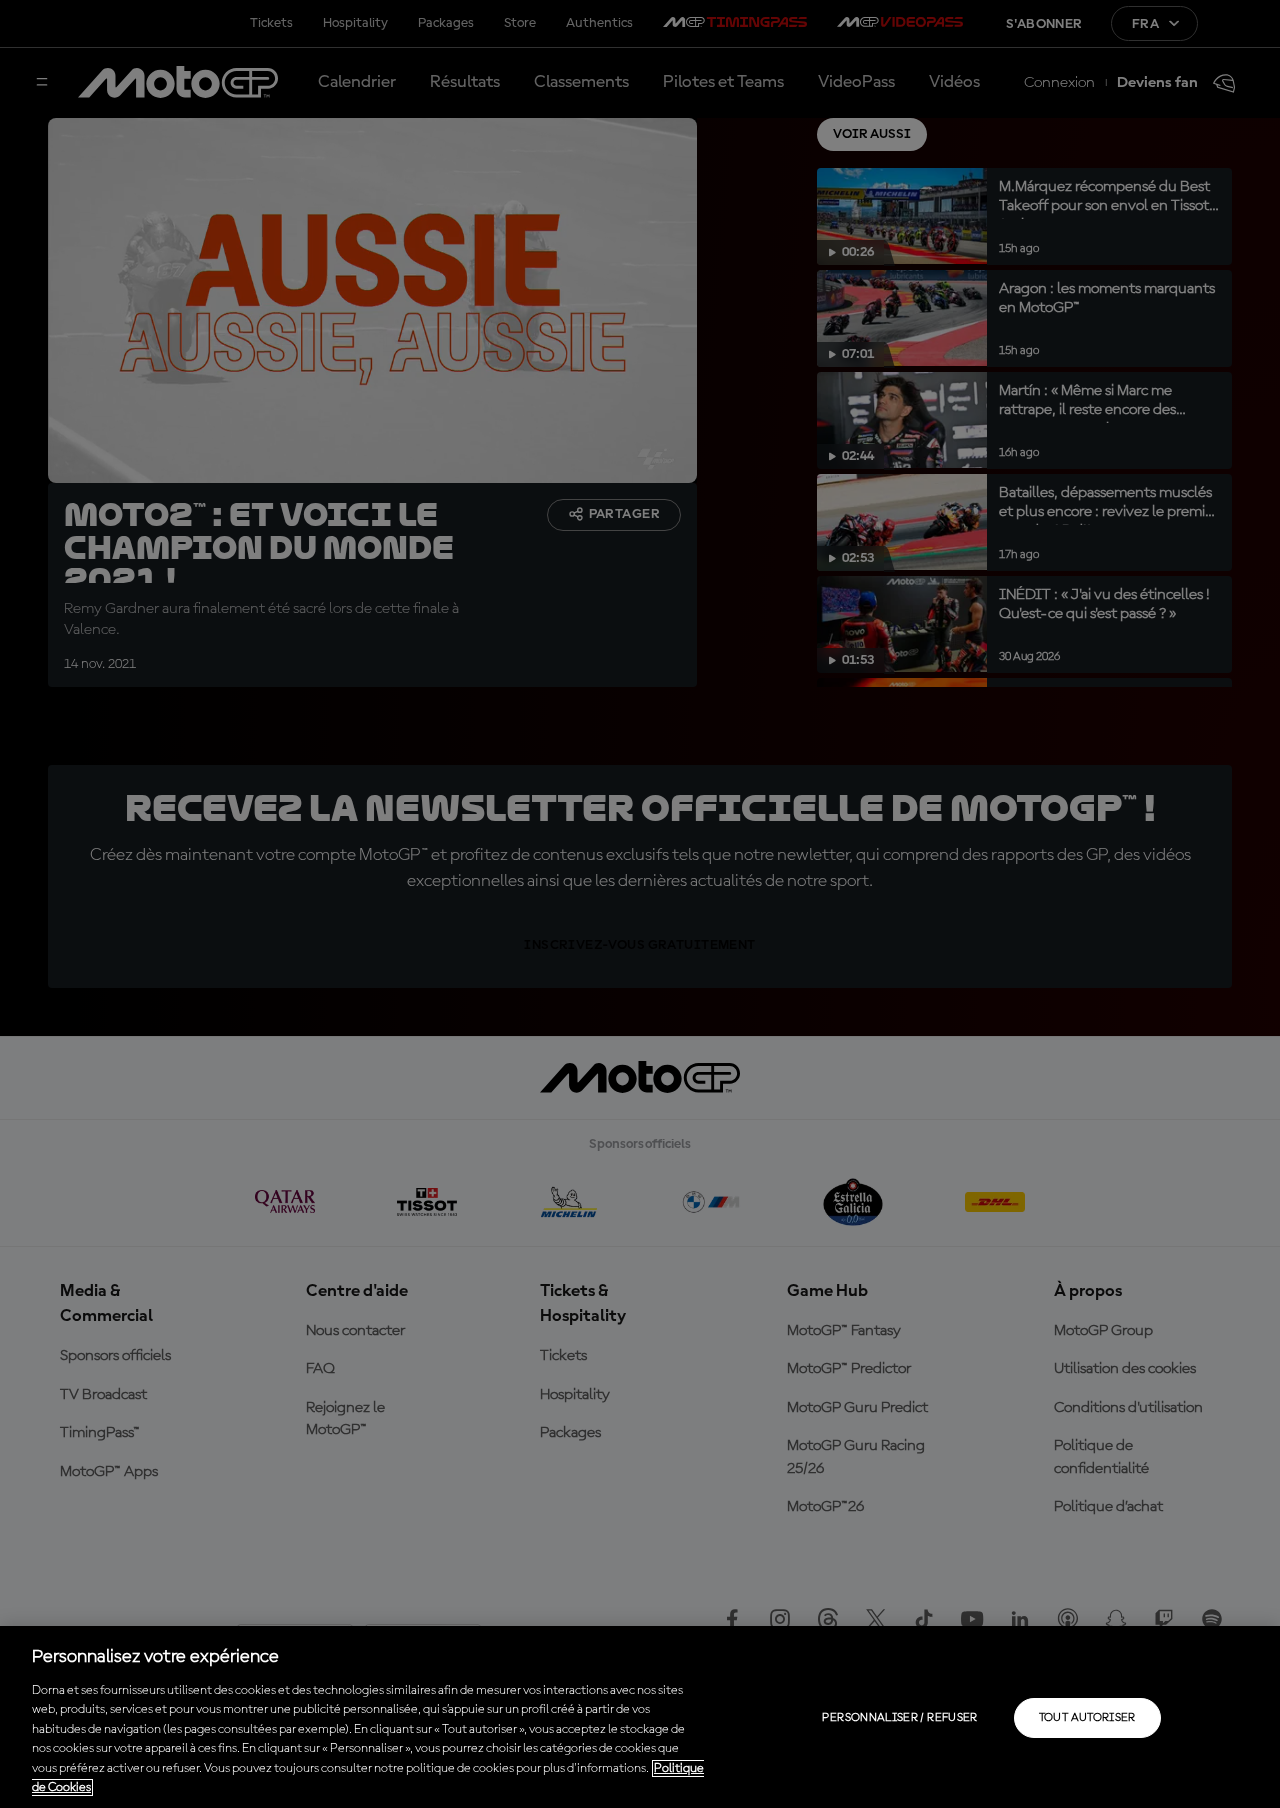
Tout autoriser (1087, 1718)
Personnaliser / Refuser (899, 1718)
